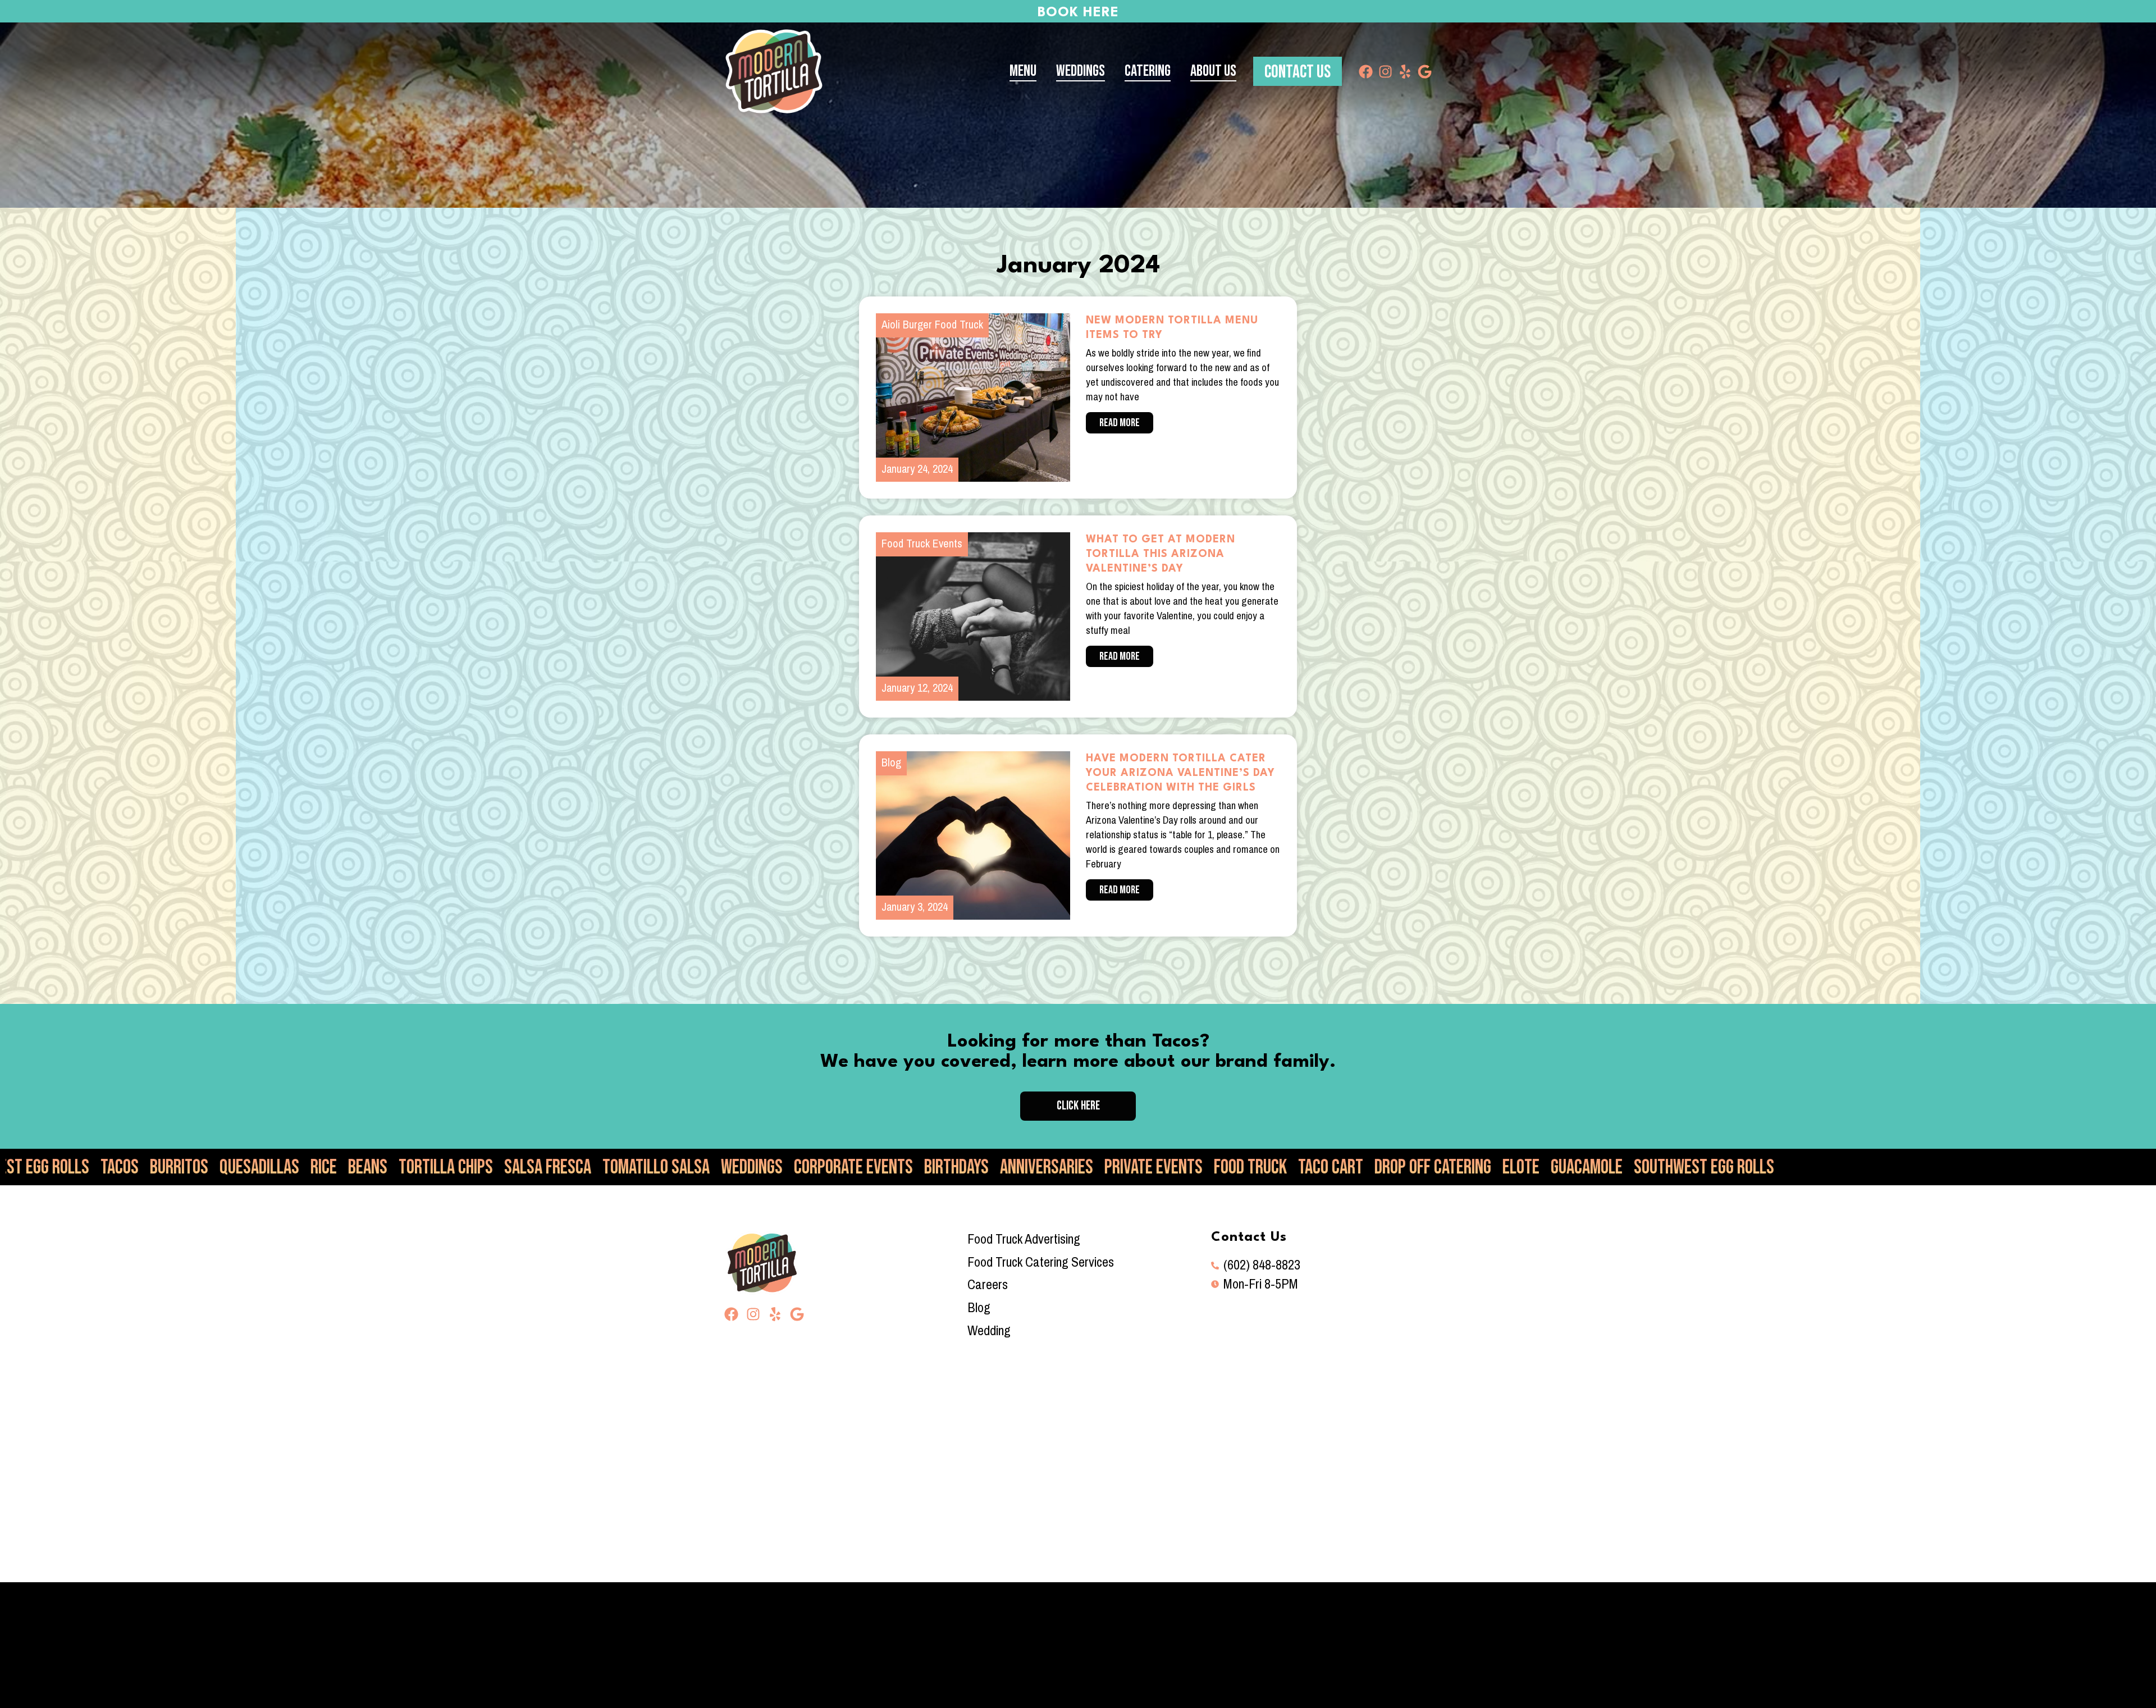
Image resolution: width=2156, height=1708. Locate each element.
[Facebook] (1366, 72)
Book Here (1078, 13)
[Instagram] (1385, 72)
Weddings (1081, 71)
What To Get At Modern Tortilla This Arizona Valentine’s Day (1161, 554)
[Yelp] (1405, 72)
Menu (1023, 71)
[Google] (1425, 72)
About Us (1213, 71)
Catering (1148, 71)
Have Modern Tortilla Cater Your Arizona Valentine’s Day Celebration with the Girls (1180, 773)
